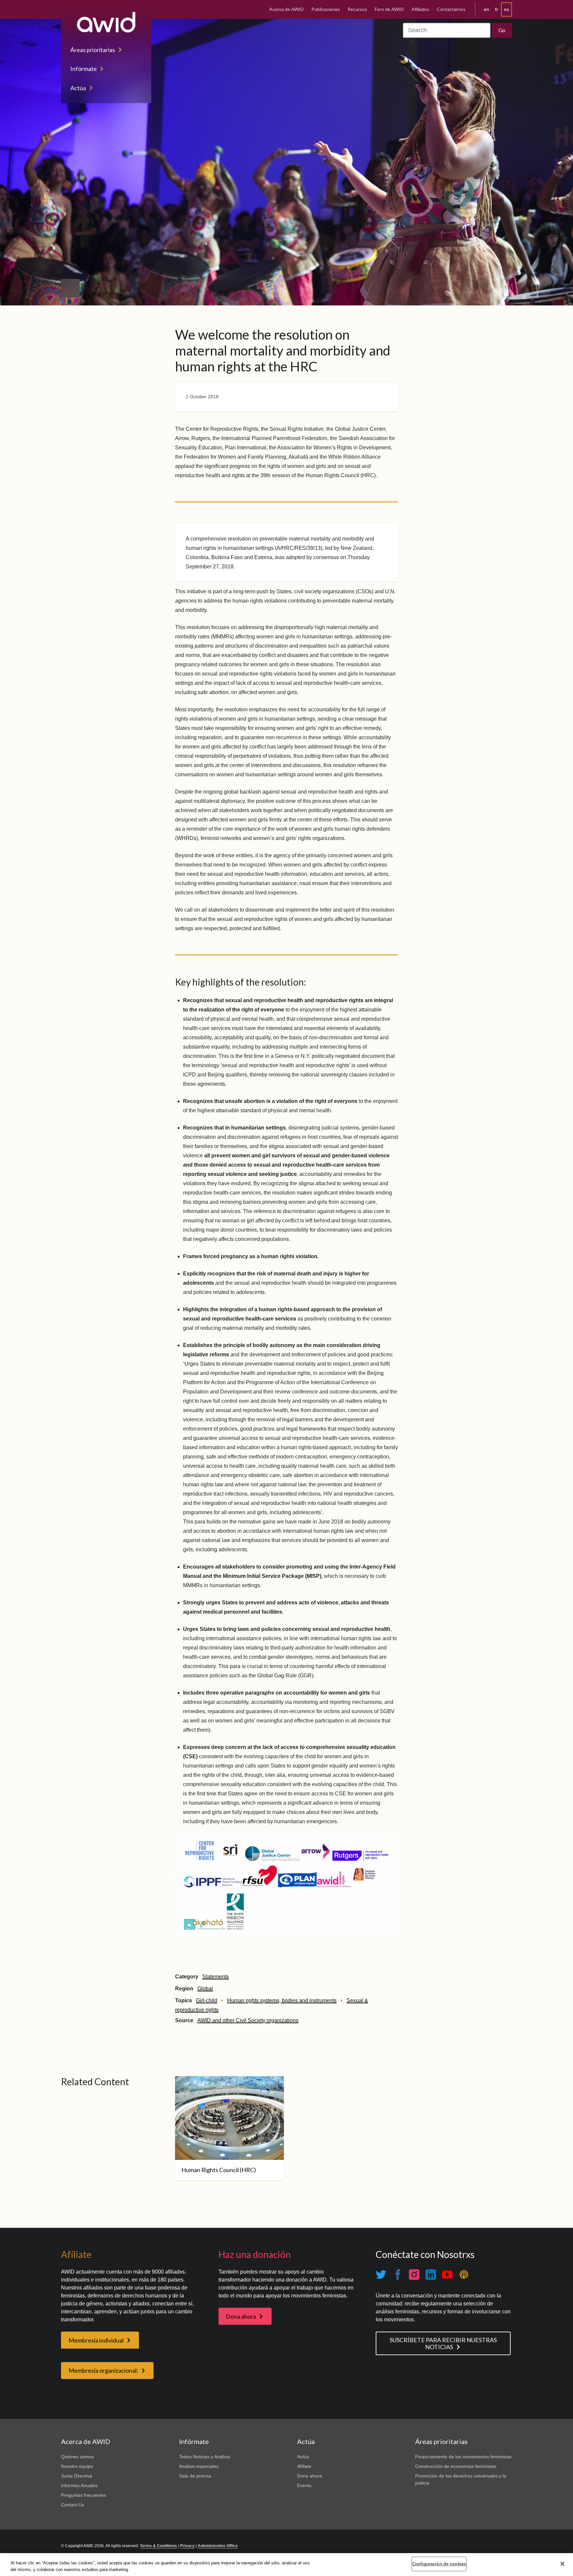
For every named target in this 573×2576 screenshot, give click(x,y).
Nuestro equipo (77, 2466)
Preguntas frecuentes (84, 2495)
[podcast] (464, 2274)
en (486, 9)
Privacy (187, 2546)
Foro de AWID (389, 9)
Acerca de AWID (286, 9)
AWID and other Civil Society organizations (248, 2020)
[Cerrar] (562, 2564)
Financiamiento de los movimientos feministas (463, 2457)
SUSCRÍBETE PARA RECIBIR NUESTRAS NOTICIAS (443, 2343)
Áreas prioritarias (93, 50)
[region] (286, 2565)
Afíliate (304, 2466)
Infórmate (84, 69)
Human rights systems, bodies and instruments (282, 2000)
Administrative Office (218, 2546)
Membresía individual (96, 2340)
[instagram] (414, 2274)
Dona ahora (241, 2316)
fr (497, 9)
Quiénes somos (77, 2457)
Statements (216, 1977)
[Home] (106, 22)
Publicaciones (326, 9)
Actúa (78, 88)
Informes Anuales (79, 2485)
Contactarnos (451, 9)
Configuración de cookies (439, 2564)
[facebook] (398, 2274)
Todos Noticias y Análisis (205, 2457)
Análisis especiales (199, 2466)
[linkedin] (431, 2274)
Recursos (357, 9)
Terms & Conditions (159, 2546)
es (507, 9)
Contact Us (73, 2505)
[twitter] (381, 2274)
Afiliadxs (420, 9)
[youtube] (447, 2274)
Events (304, 2485)
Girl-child (207, 2000)
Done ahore (310, 2476)
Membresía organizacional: (103, 2370)
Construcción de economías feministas (456, 2466)
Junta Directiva (77, 2476)
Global (205, 1989)
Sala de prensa (195, 2476)
